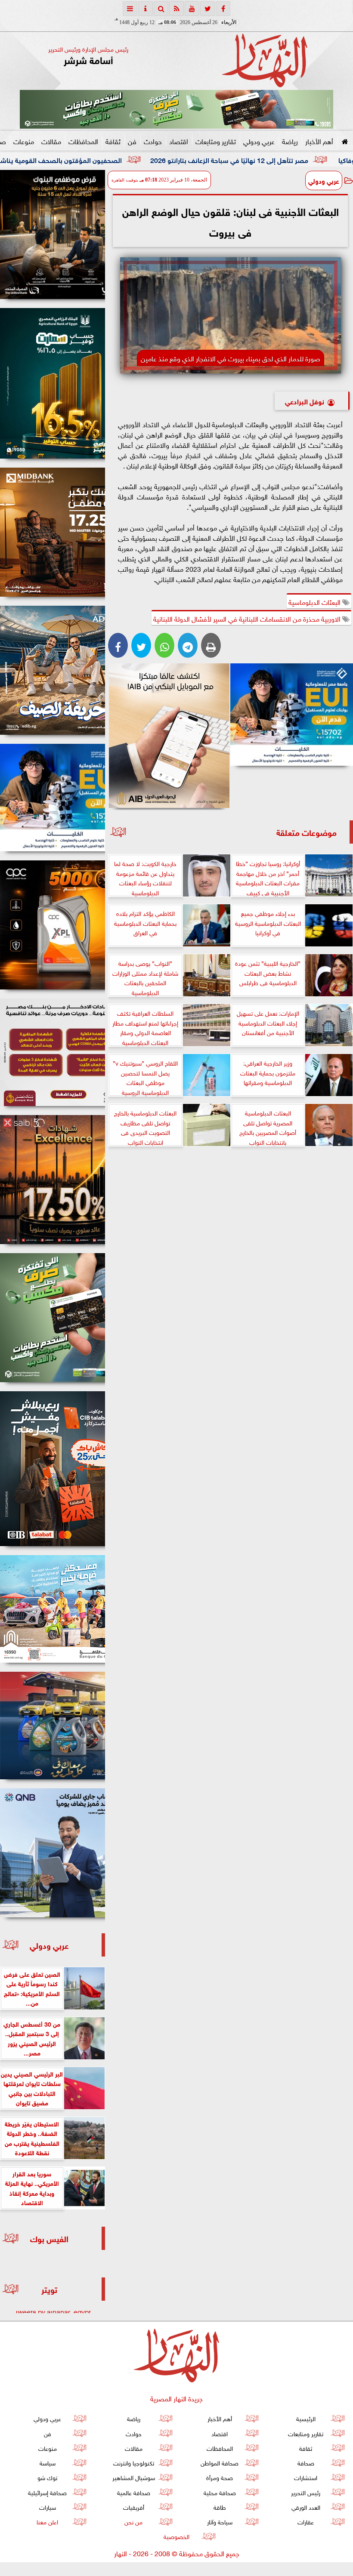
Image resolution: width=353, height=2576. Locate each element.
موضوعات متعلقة (307, 832)
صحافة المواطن (220, 2462)
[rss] (176, 9)
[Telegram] (188, 645)
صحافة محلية (220, 2492)
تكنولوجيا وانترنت (134, 2462)
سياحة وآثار (220, 2521)
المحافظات (83, 141)
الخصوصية (176, 2536)
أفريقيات (134, 2507)
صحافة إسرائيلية (47, 2492)
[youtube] (192, 9)
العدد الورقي (306, 2507)
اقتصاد (179, 141)
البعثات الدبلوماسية (315, 601)
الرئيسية (306, 2418)
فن (132, 141)
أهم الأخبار (319, 141)
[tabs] (130, 9)
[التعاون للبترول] (53, 925)
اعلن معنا (47, 2521)
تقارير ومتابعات (216, 141)
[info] (146, 9)
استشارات (306, 2477)
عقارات (306, 2521)
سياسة (48, 2462)
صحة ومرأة (220, 2477)
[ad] (53, 234)
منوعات (24, 141)
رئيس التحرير (306, 2492)
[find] (161, 9)
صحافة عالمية (134, 2492)
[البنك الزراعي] (292, 715)
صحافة (306, 2462)
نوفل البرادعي (305, 401)
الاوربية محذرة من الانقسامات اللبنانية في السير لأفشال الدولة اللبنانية (248, 618)
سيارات (48, 2507)
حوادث (153, 141)
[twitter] (207, 9)
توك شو (47, 2477)
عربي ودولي (259, 141)
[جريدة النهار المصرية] (176, 109)
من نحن (133, 2521)
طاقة (220, 2507)
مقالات (51, 141)
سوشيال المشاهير (134, 2477)
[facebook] (223, 9)
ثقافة (113, 141)
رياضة (290, 141)
